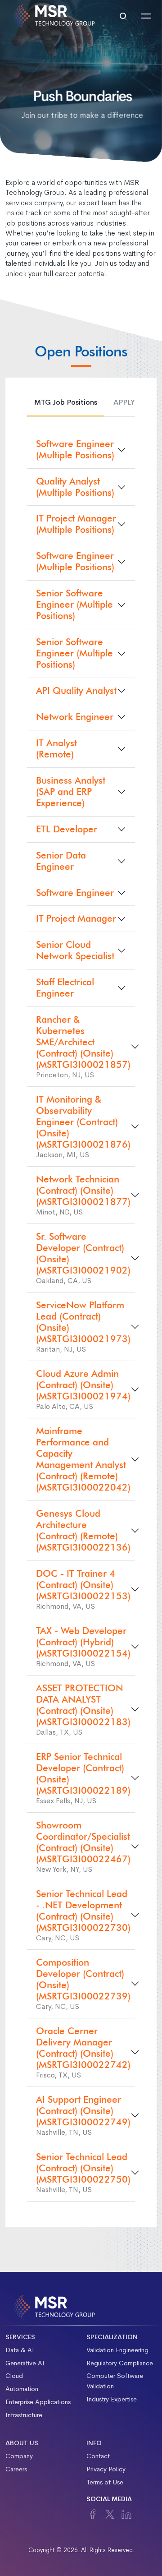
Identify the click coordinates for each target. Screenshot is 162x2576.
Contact (98, 2456)
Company (19, 2456)
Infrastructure (24, 2415)
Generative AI (25, 2363)
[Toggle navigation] (146, 16)
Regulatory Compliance (120, 2363)
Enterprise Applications (38, 2402)
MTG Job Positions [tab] (66, 402)
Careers (16, 2469)
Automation (22, 2389)
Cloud (14, 2376)
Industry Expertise (112, 2399)
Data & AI (20, 2350)
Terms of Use (105, 2482)
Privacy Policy (106, 2469)
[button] (123, 16)
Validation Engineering (117, 2350)
